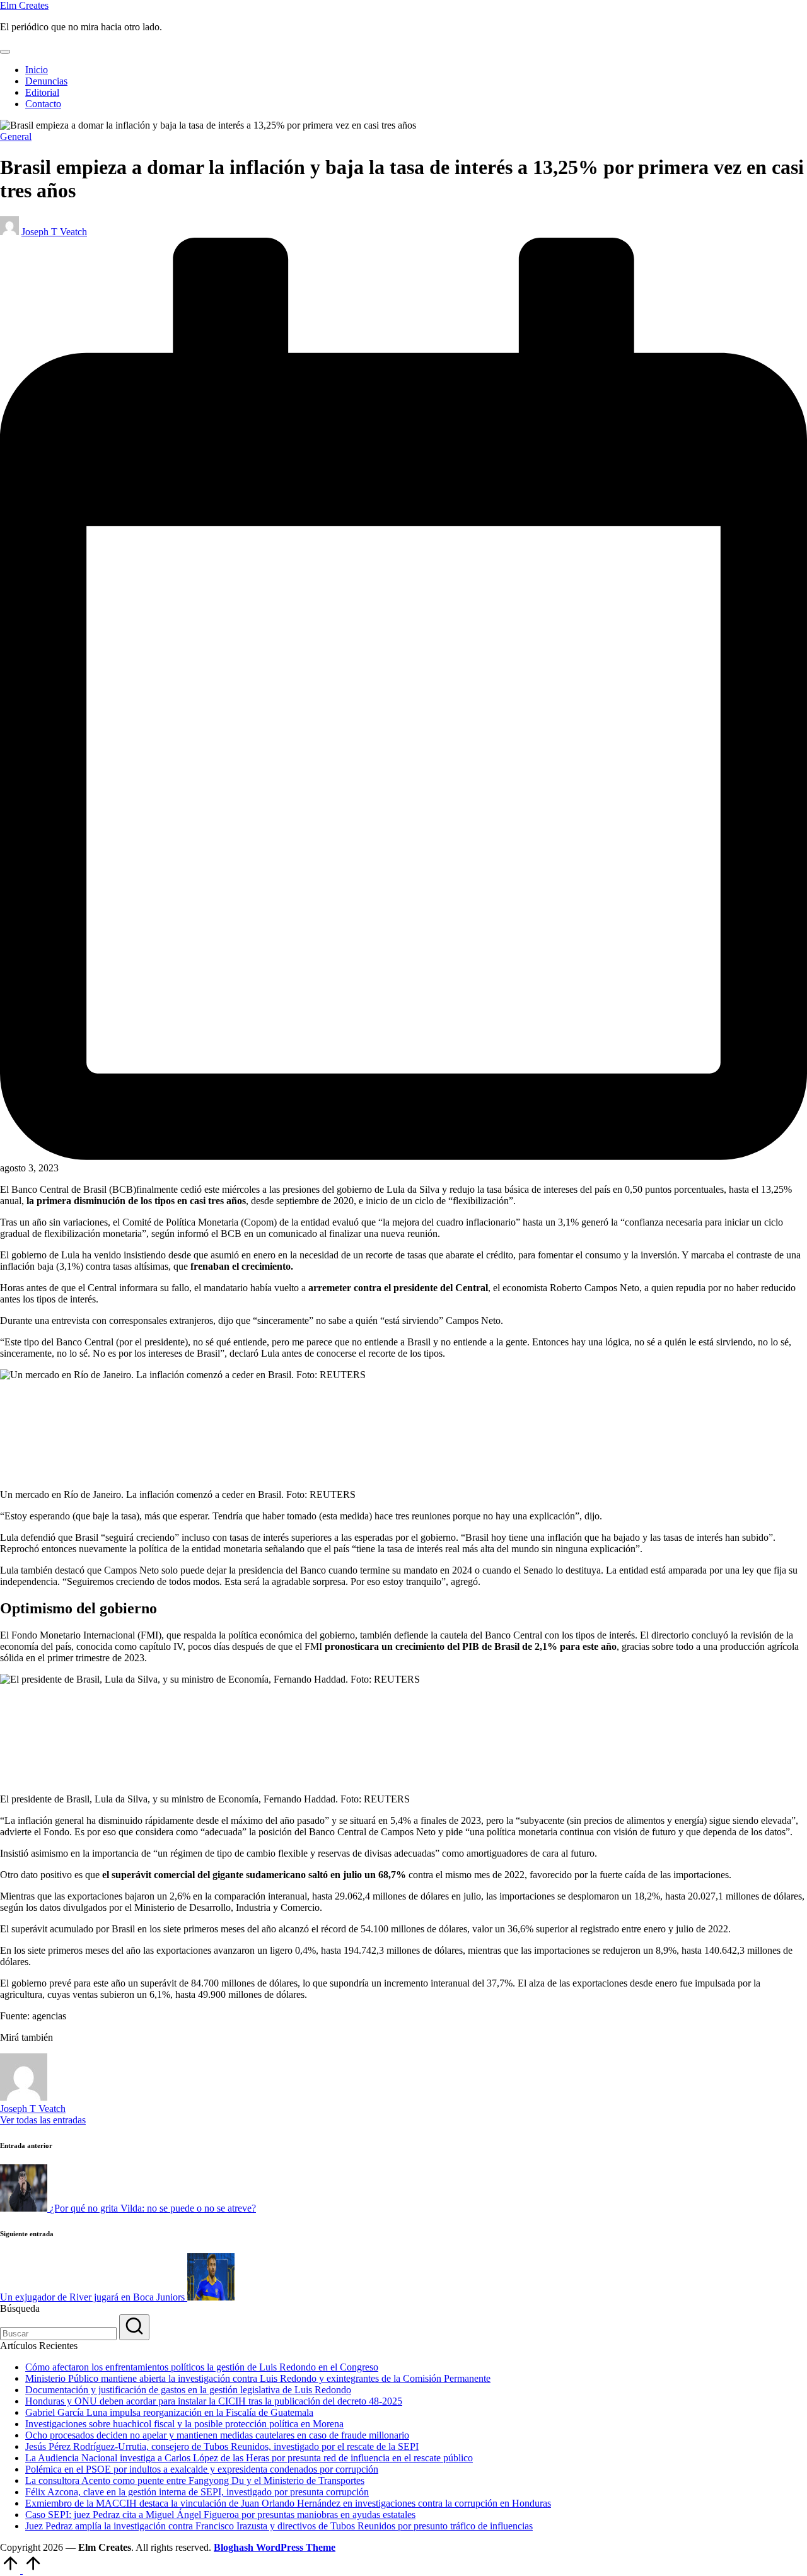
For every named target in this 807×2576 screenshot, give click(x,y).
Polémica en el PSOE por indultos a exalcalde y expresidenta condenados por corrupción (202, 2469)
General (16, 136)
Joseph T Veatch (33, 2109)
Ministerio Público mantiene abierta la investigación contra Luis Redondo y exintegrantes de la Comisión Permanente (258, 2378)
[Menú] (5, 52)
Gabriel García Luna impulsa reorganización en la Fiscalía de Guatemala (169, 2412)
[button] (43, 2120)
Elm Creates (24, 5)
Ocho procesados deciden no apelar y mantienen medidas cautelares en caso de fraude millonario (217, 2435)
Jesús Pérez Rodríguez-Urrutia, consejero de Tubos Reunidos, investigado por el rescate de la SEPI (222, 2446)
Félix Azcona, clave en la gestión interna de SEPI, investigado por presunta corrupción (197, 2492)
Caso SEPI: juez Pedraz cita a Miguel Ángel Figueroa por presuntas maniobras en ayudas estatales (220, 2515)
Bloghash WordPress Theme (275, 2547)
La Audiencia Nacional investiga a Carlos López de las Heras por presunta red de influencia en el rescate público (249, 2458)
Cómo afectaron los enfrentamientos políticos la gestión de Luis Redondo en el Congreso (202, 2367)
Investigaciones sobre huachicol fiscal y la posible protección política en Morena (184, 2424)
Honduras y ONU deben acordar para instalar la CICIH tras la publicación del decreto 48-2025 (214, 2401)
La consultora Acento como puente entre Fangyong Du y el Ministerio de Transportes (195, 2480)
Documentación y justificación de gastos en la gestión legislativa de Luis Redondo (188, 2390)
